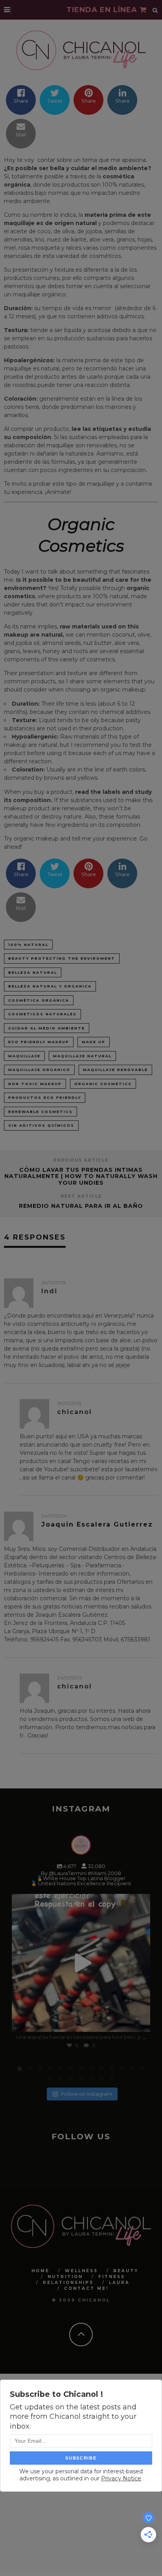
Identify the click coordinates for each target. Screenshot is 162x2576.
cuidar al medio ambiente (47, 1028)
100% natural (28, 945)
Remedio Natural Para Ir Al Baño (81, 1206)
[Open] (81, 1963)
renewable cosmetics (40, 1112)
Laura (119, 2283)
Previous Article (81, 1160)
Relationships (68, 2283)
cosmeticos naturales (42, 1014)
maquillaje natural (82, 1056)
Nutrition (65, 2277)
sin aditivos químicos (41, 1125)
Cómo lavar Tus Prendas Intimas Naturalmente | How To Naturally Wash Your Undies (81, 1176)
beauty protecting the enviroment (62, 958)
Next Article (81, 1196)
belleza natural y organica (50, 986)
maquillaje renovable (115, 1070)
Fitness (112, 2277)
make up (94, 1042)
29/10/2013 (53, 1283)
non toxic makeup (35, 1084)
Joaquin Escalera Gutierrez (97, 1524)
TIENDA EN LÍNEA (103, 10)
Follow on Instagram (87, 2094)
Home (40, 2271)
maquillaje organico (39, 1070)
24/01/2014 (54, 1516)
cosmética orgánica (39, 1000)
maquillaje (24, 1056)
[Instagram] (140, 2022)
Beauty (126, 2271)
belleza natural (33, 972)
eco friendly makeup (39, 1042)
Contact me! (86, 2288)
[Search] (155, 10)
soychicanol (80, 1901)
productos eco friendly (45, 1097)
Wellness (81, 2271)
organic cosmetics (103, 1084)
